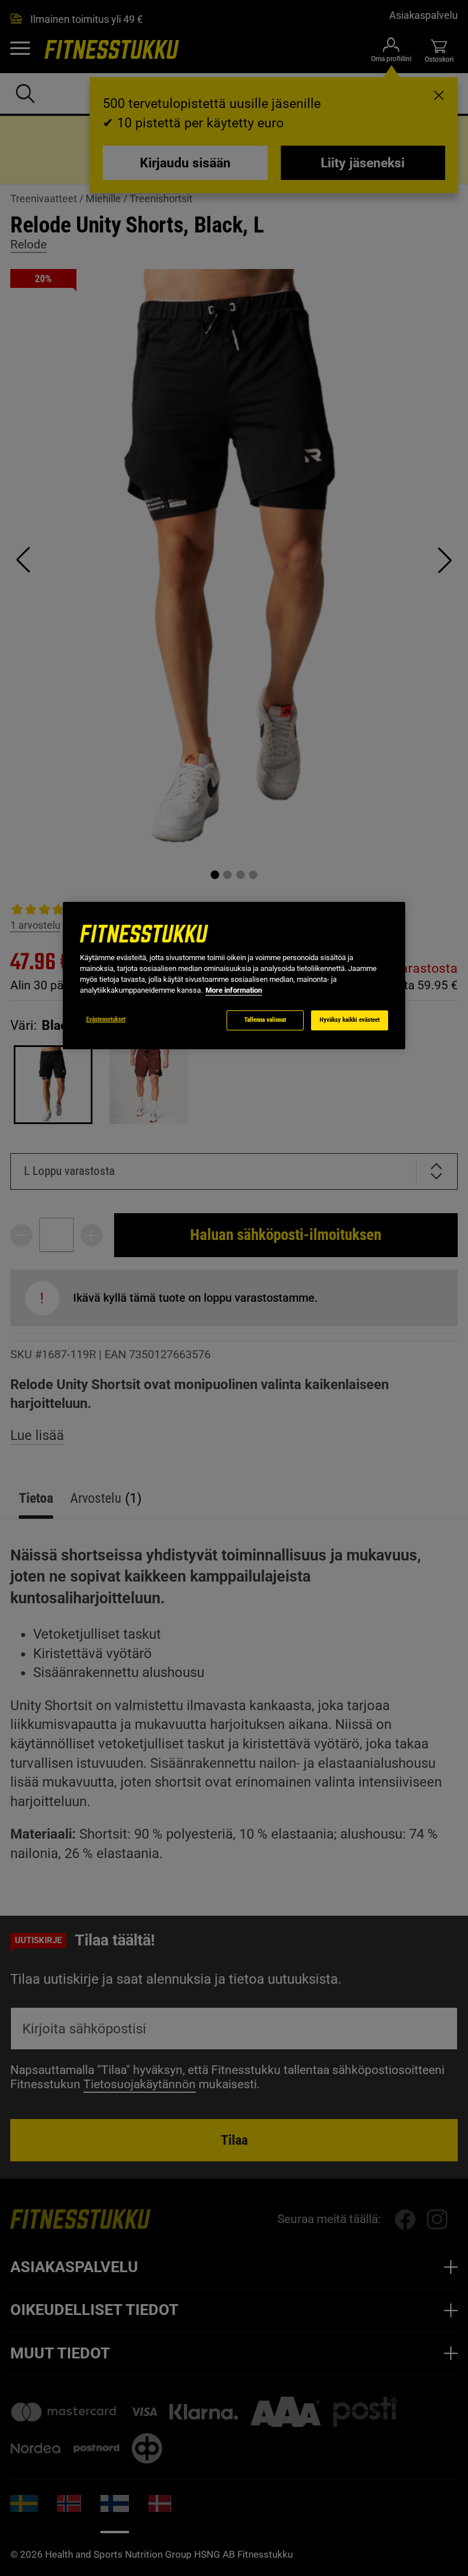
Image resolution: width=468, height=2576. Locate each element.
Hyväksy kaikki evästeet (350, 1020)
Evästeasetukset (106, 1019)
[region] (234, 976)
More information (234, 990)
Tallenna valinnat (265, 1020)
